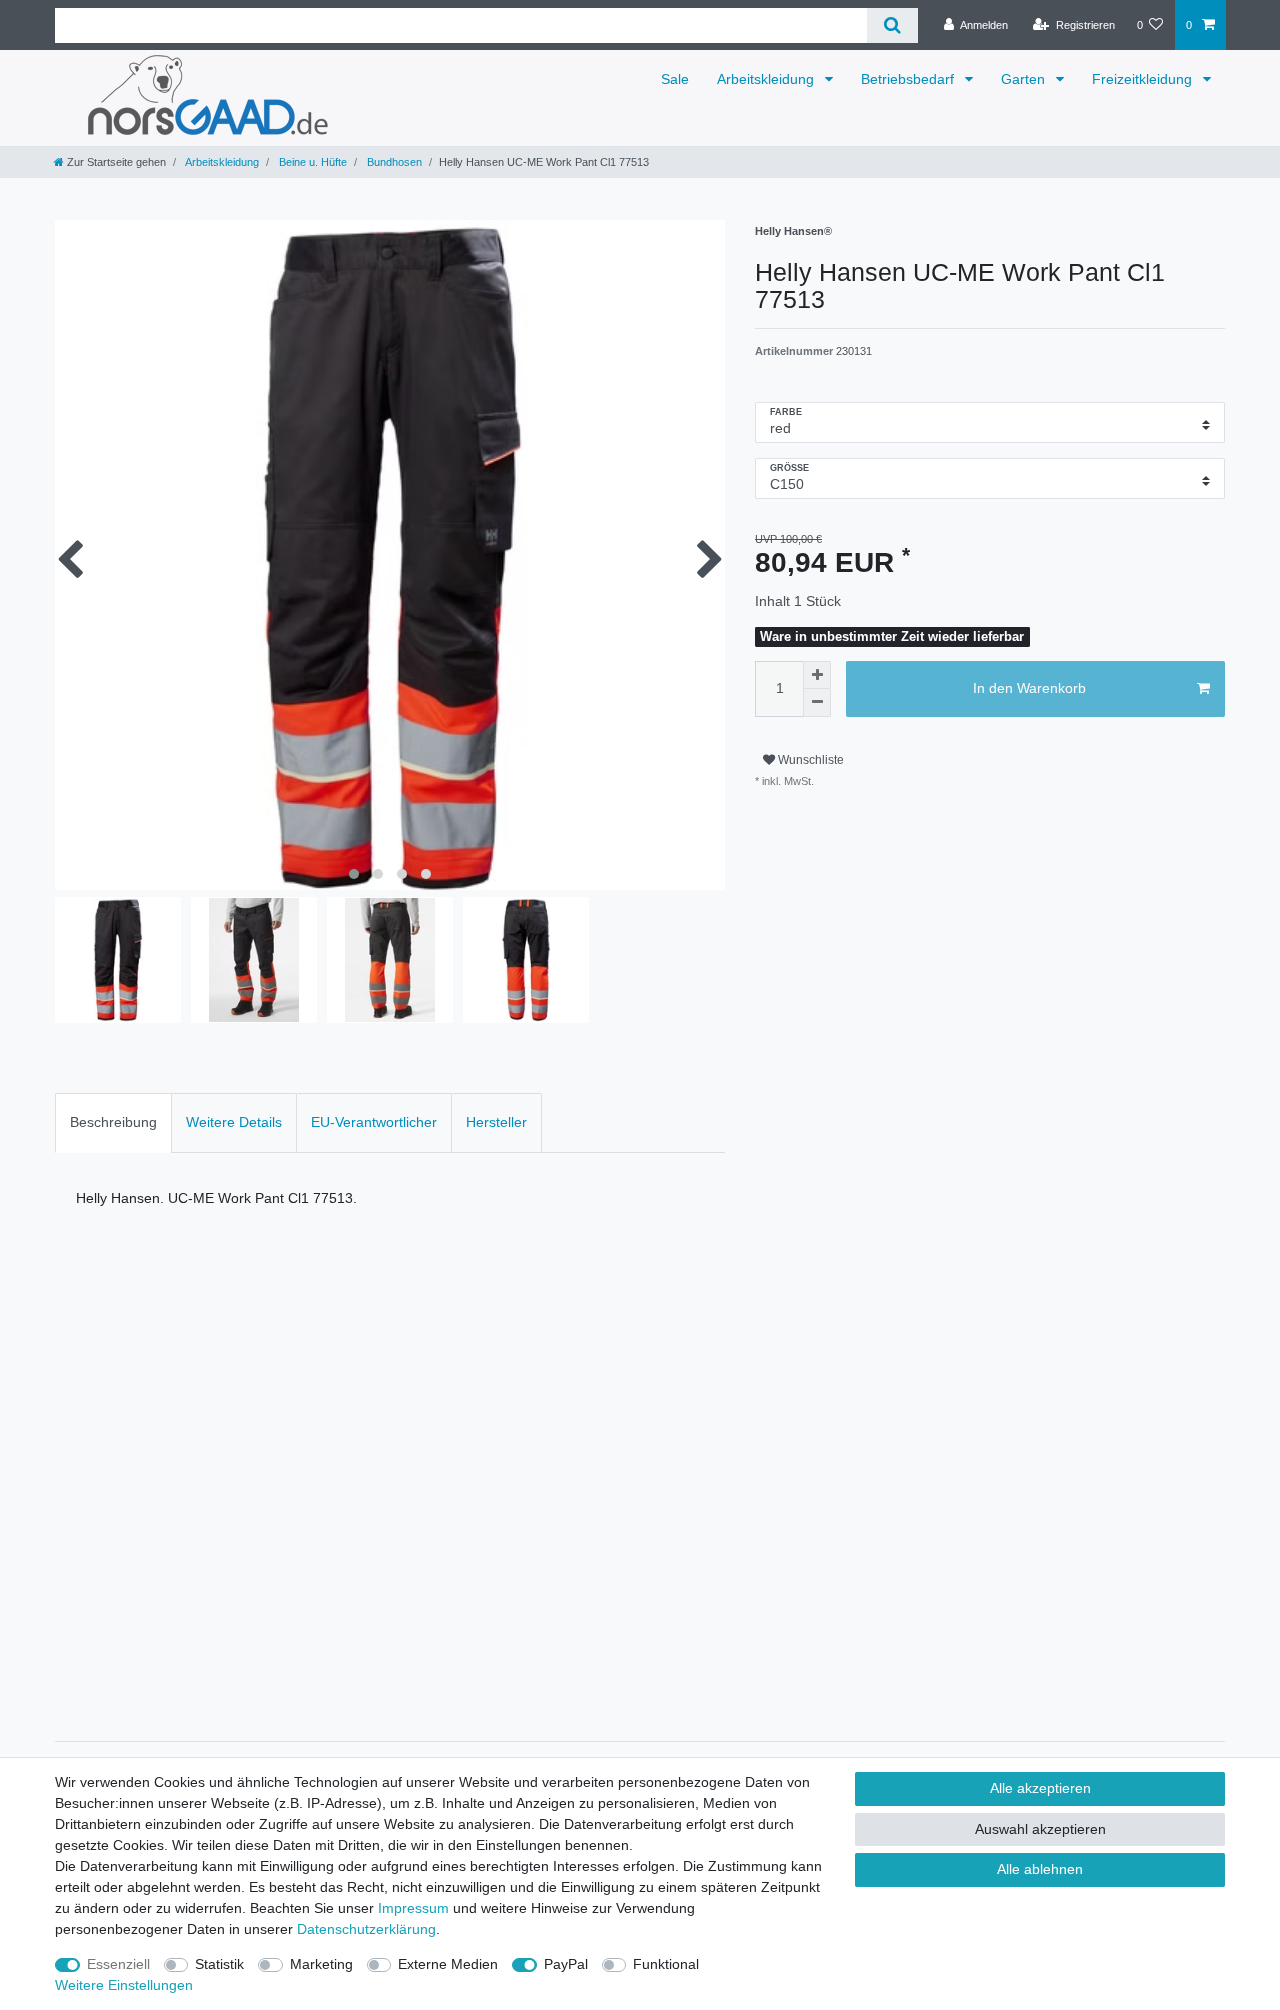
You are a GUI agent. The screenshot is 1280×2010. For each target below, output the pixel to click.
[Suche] (892, 25)
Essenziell (118, 1964)
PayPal (566, 1964)
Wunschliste (809, 760)
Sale (675, 79)
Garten (1025, 79)
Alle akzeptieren (1040, 1788)
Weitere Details (234, 1122)
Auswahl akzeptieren (1040, 1829)
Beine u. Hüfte (311, 162)
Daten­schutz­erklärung (366, 1929)
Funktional (666, 1964)
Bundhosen (393, 162)
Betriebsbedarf (909, 79)
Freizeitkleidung (1144, 79)
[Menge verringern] (817, 703)
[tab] (113, 1122)
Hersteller (496, 1122)
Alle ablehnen (1040, 1869)
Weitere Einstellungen (124, 1985)
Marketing (321, 1964)
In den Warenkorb (1029, 688)
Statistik (219, 1964)
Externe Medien (448, 1964)
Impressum (413, 1908)
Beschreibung (113, 1122)
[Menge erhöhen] (817, 675)
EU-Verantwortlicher (374, 1122)
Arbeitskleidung (767, 79)
